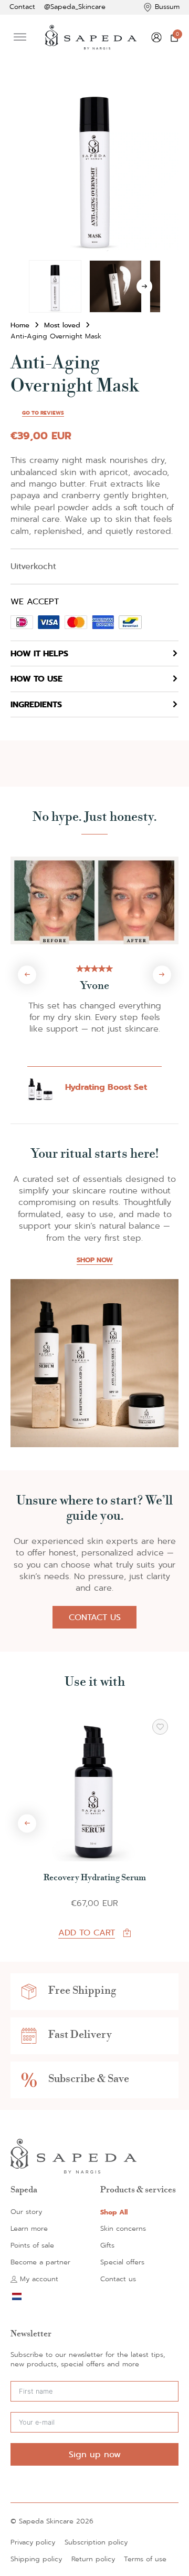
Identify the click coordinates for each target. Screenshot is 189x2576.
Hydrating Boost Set (106, 1087)
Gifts (107, 2246)
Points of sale (32, 2246)
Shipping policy (36, 2559)
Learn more (29, 2229)
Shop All (114, 2212)
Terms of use (145, 2559)
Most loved (62, 326)
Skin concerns (123, 2229)
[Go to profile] (156, 37)
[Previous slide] (27, 975)
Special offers (122, 2263)
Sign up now (95, 2454)
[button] (164, 97)
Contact (22, 7)
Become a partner (40, 2263)
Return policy (93, 2559)
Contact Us (95, 1617)
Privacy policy (33, 2543)
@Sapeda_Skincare (75, 7)
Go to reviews (43, 413)
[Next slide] (162, 975)
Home (20, 326)
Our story (26, 2212)
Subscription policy (96, 2543)
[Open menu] (20, 37)
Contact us (118, 2279)
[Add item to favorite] (160, 1727)
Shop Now (95, 1260)
